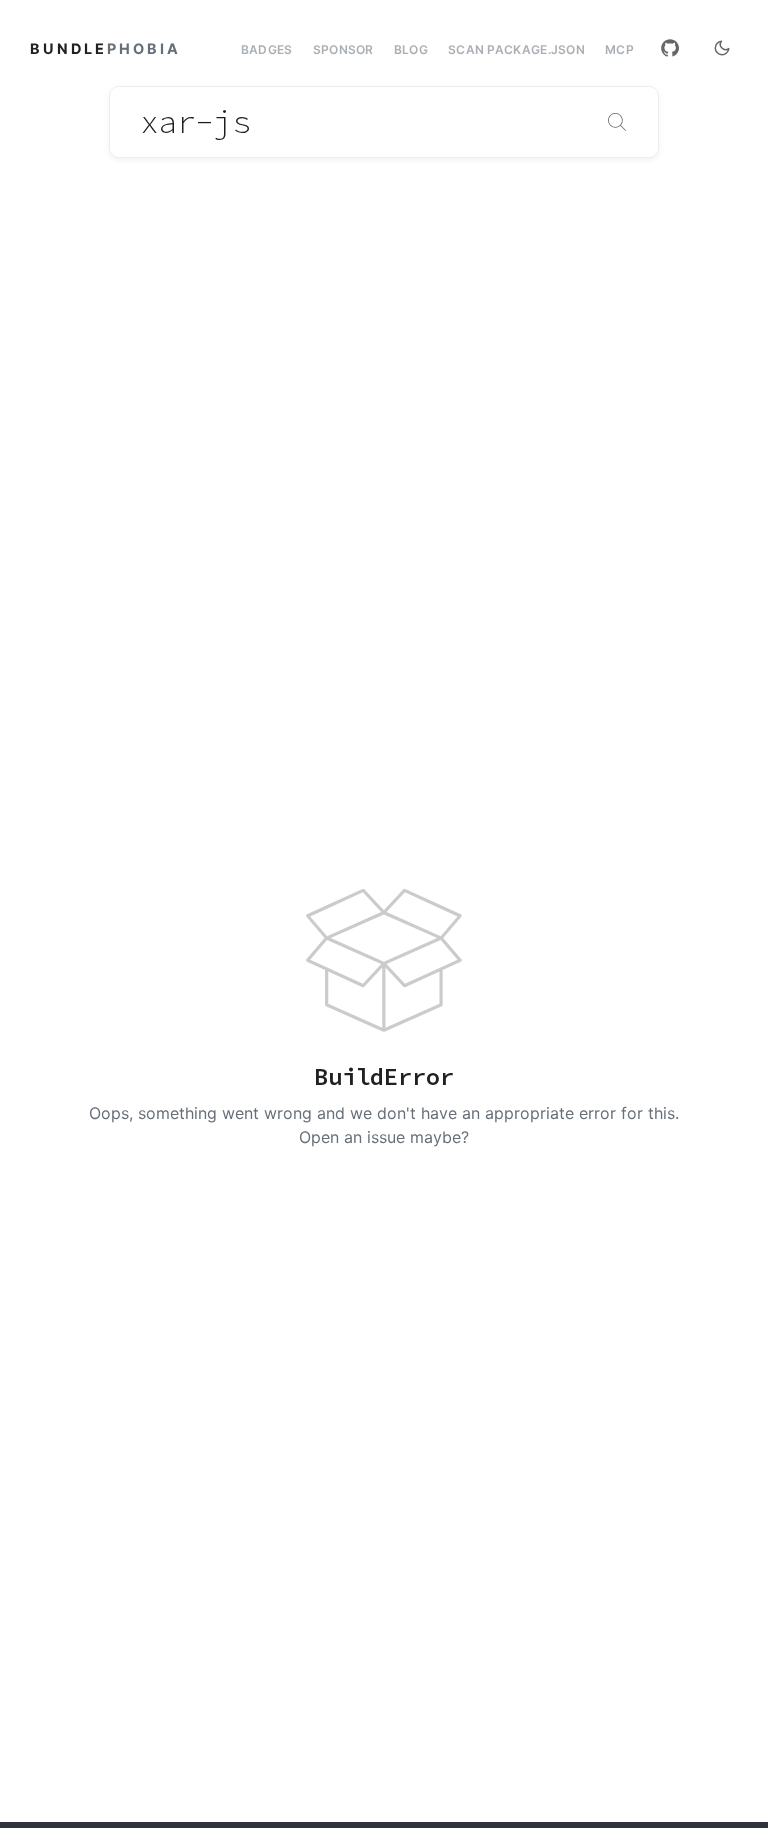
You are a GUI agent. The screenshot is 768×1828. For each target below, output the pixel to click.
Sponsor (343, 49)
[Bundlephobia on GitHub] (670, 48)
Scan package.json (516, 49)
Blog (411, 49)
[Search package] (617, 122)
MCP (619, 50)
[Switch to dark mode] (722, 48)
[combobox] (384, 122)
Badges (267, 49)
